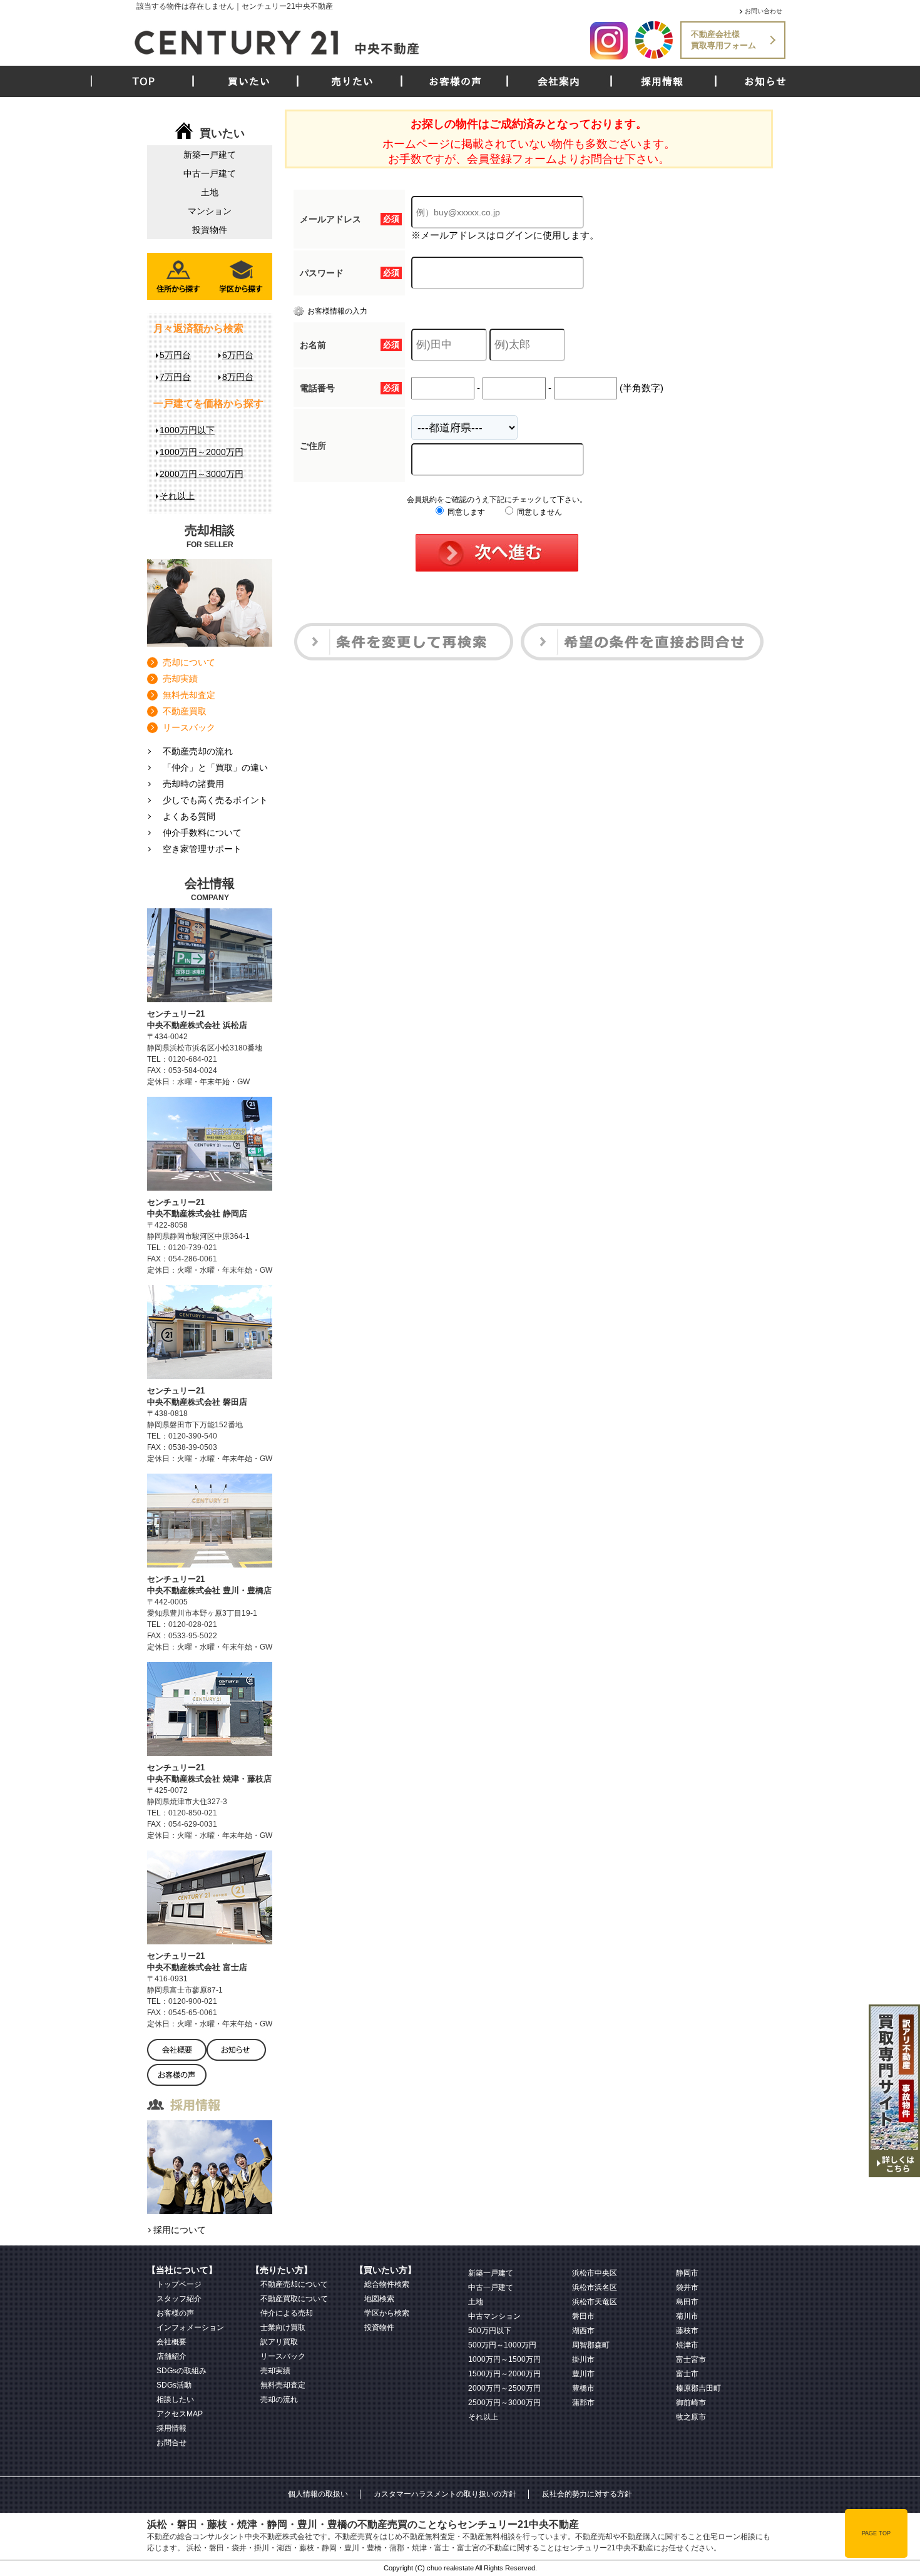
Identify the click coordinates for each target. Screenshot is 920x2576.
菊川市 (687, 2316)
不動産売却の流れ (198, 751)
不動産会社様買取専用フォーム (723, 40)
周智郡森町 (591, 2345)
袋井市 (687, 2287)
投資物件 (210, 230)
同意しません (539, 512)
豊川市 (583, 2374)
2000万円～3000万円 (202, 474)
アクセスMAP (180, 2414)
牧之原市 (691, 2417)
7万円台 (175, 377)
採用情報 (662, 81)
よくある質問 (189, 816)
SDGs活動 (174, 2385)
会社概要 (171, 2342)
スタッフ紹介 (179, 2299)
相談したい (175, 2399)
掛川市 (583, 2359)
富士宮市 (691, 2359)
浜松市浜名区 (595, 2287)
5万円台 (175, 355)
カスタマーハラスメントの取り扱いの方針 (445, 2494)
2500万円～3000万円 (504, 2403)
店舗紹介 (171, 2356)
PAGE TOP (876, 2533)
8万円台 (238, 377)
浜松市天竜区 (595, 2302)
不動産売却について (294, 2284)
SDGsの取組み (181, 2371)
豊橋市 (583, 2388)
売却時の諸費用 (193, 784)
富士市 (687, 2374)
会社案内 (559, 81)
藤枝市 (687, 2331)
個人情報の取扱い (318, 2494)
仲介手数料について (202, 833)
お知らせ (765, 81)
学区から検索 (387, 2313)
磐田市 (583, 2316)
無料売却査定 (189, 695)
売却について (189, 662)
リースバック (189, 727)
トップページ (179, 2284)
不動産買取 (185, 711)
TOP (144, 81)
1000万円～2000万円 (202, 452)
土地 (210, 192)
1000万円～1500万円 (504, 2359)
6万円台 (238, 355)
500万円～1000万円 (502, 2345)
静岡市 (687, 2273)
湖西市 (583, 2331)
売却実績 (180, 679)
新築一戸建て (210, 155)
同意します (465, 512)
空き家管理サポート (202, 849)
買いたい (249, 81)
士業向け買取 (283, 2327)
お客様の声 (455, 81)
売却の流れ (279, 2399)
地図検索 (379, 2299)
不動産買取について (294, 2299)
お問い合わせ (764, 11)
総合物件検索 (387, 2284)
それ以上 (177, 496)
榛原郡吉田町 (698, 2388)
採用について (180, 2230)
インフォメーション (190, 2327)
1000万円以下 (187, 430)
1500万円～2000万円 (504, 2374)
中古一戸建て (210, 173)
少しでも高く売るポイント (215, 800)
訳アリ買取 (279, 2342)
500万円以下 (490, 2331)
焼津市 (687, 2345)
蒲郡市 (583, 2403)
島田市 (687, 2302)
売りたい (352, 81)
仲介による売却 (287, 2313)
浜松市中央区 (595, 2273)
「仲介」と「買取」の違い (215, 767)
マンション (210, 211)
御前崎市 (691, 2403)
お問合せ (171, 2443)
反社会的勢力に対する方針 (587, 2494)
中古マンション (494, 2316)
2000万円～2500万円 (504, 2388)
